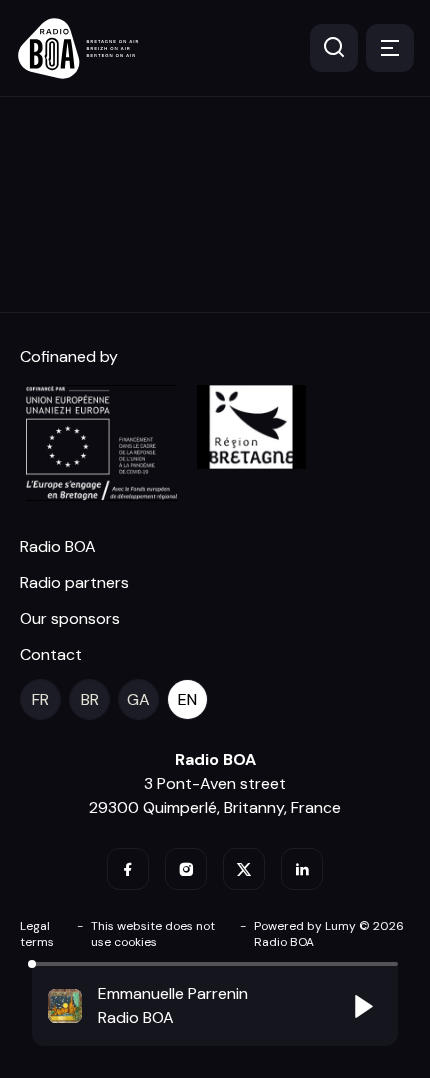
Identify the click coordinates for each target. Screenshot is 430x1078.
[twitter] (244, 869)
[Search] (334, 48)
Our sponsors (70, 618)
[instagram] (186, 869)
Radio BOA (58, 546)
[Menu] (390, 48)
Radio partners (74, 582)
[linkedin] (302, 869)
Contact (51, 654)
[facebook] (128, 869)
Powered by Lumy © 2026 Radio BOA (329, 934)
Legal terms (37, 934)
